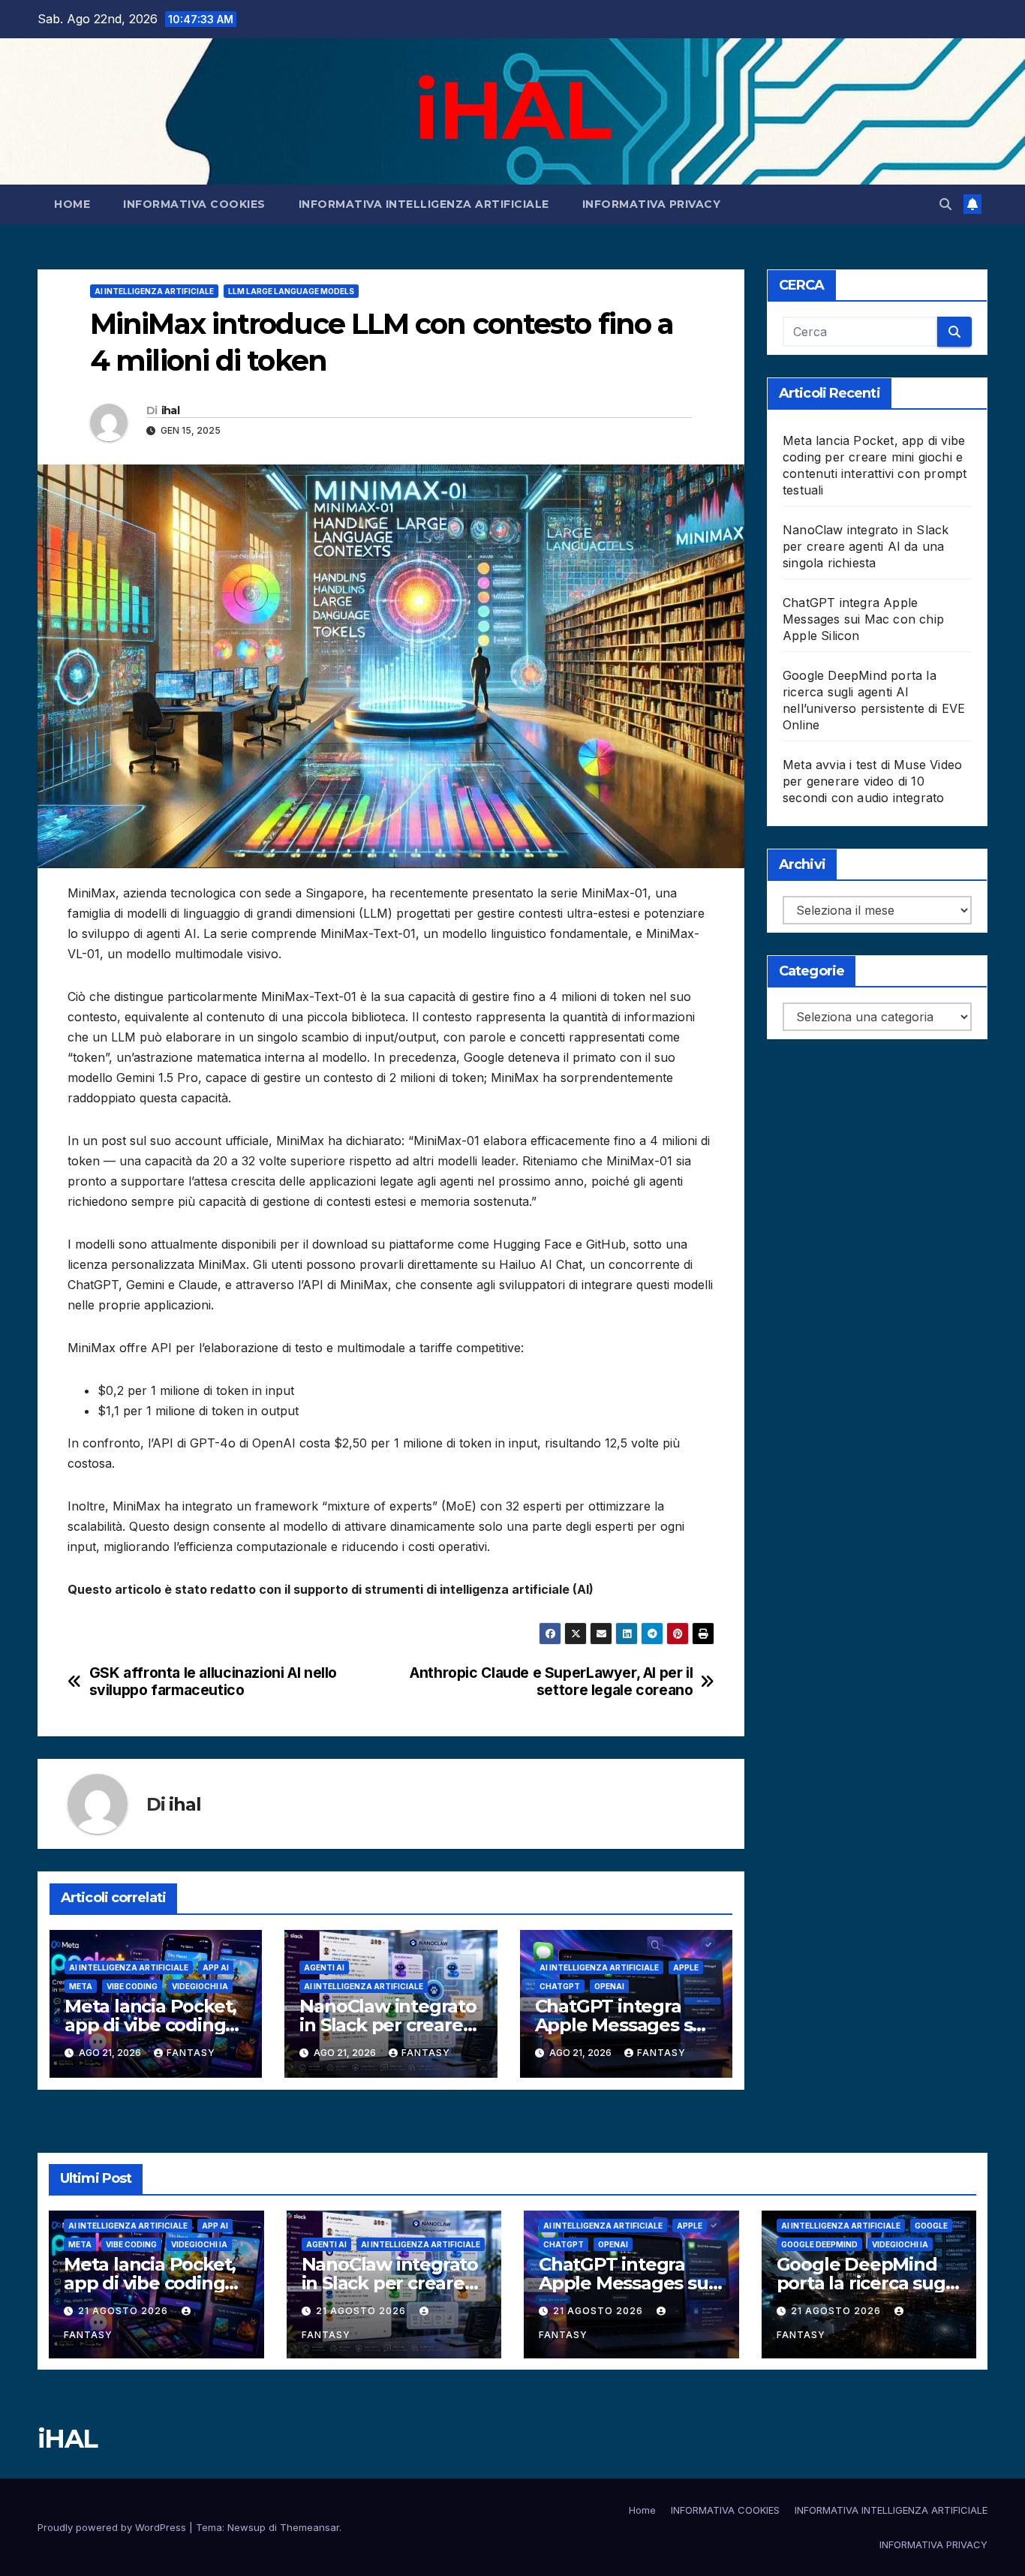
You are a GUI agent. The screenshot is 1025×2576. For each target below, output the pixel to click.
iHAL (512, 110)
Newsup (246, 2527)
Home (72, 204)
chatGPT (560, 1986)
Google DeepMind (819, 2244)
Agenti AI (324, 1967)
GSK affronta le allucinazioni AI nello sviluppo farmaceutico (213, 1682)
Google (931, 2226)
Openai (609, 1986)
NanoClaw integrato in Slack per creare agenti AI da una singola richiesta (866, 546)
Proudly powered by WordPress (113, 2527)
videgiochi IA (200, 1986)
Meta (81, 1986)
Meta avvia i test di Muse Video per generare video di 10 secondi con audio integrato (872, 781)
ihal (170, 410)
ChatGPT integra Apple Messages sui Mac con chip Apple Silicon (863, 619)
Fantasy (191, 2053)
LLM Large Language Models (291, 291)
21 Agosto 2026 (125, 2311)
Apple (686, 1967)
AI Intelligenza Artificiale (154, 291)
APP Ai (216, 1967)
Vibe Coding (132, 1986)
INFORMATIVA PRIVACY (652, 204)
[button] (945, 204)
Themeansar (310, 2527)
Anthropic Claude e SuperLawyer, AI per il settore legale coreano (551, 1682)
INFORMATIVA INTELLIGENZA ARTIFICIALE (424, 204)
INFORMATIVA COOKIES (194, 204)
